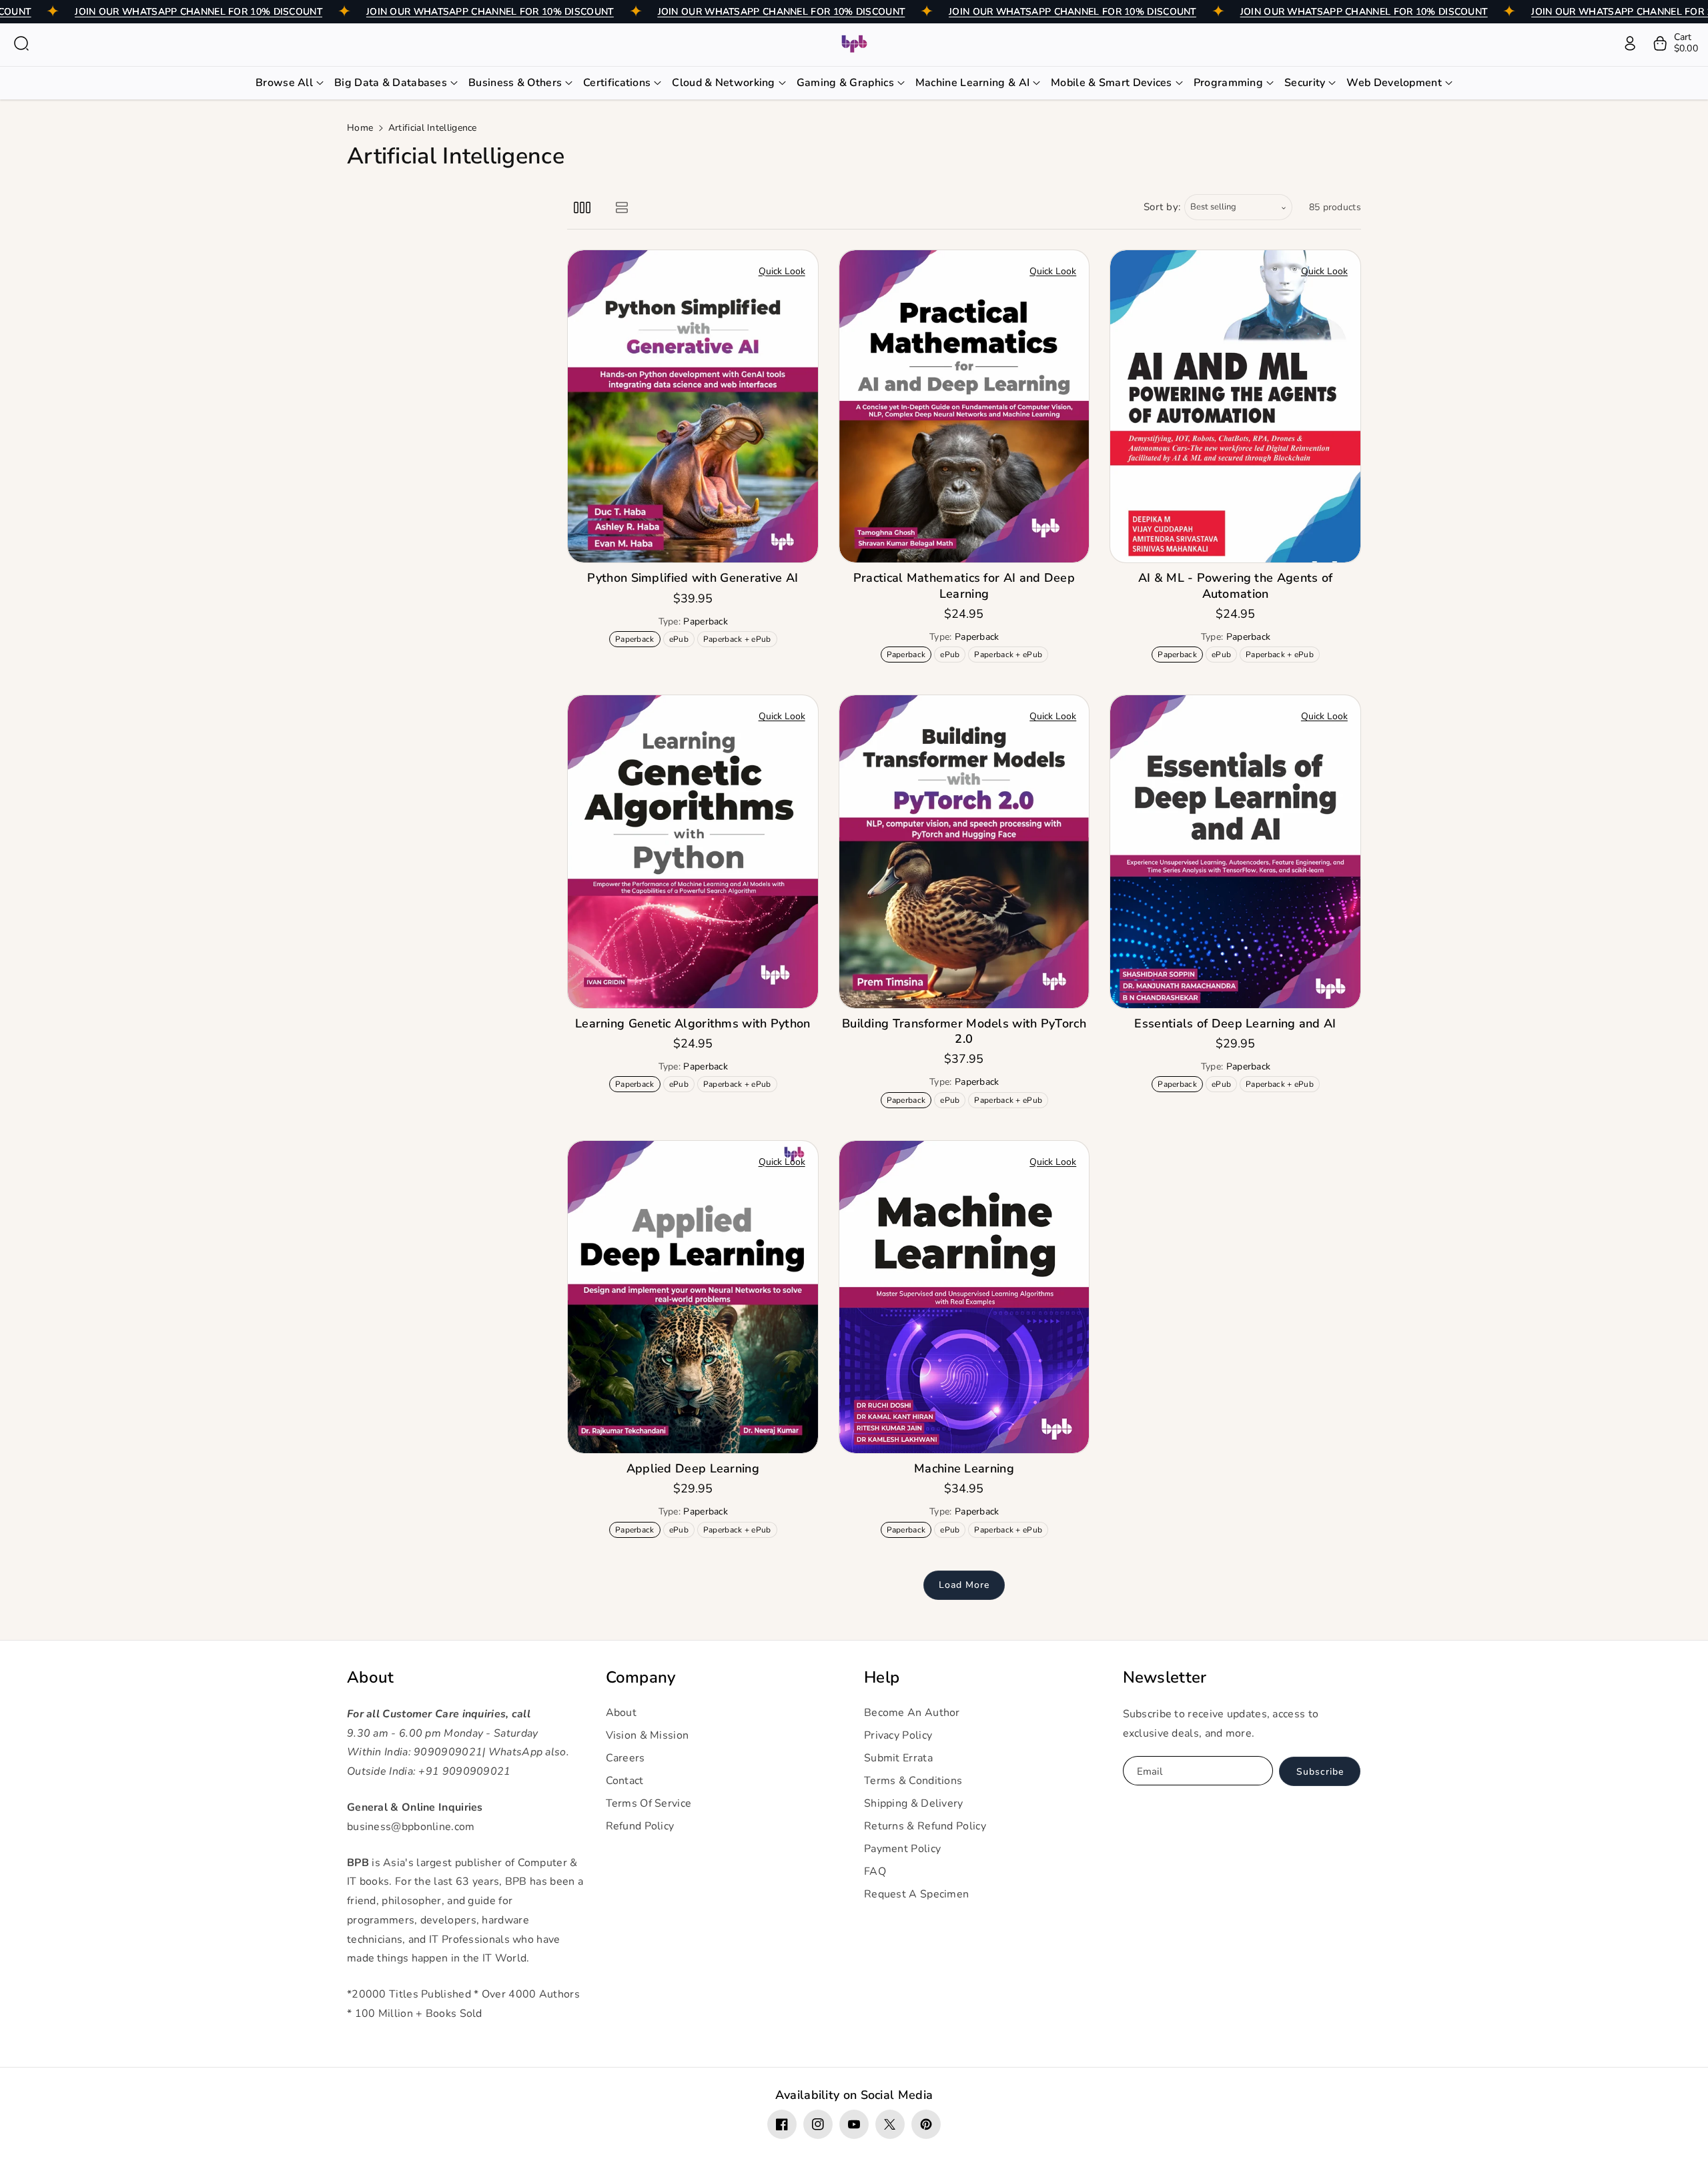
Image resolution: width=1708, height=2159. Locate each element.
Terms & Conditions (913, 1781)
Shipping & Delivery (914, 1803)
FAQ (875, 1871)
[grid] (582, 207)
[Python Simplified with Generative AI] (693, 406)
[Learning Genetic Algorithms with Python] (693, 851)
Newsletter (1165, 1678)
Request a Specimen (916, 1894)
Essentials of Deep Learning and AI (1235, 1024)
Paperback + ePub (740, 640)
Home (360, 128)
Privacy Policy (898, 1735)
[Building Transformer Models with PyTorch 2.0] (964, 851)
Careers (625, 1758)
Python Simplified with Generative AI (693, 578)
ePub (682, 640)
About (371, 1678)
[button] (21, 43)
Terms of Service (649, 1803)
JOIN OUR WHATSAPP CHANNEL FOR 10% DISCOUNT (198, 12)
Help (882, 1678)
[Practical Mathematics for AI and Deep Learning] (964, 406)
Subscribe (1320, 1772)
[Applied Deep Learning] (693, 1297)
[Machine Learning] (964, 1297)
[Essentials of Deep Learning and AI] (1235, 851)
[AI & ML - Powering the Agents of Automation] (1235, 406)
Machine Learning (964, 1469)
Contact (625, 1781)
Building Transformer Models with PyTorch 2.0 (964, 1031)
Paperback (637, 640)
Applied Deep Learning (693, 1469)
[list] (621, 207)
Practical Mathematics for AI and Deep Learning (964, 586)
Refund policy (640, 1826)
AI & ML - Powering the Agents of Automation (1236, 586)
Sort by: (1163, 207)
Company (641, 1678)
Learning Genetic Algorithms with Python (693, 1024)
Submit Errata (898, 1758)
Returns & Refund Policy (925, 1826)
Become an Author (912, 1713)
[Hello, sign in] (1630, 43)
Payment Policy (902, 1849)
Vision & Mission (648, 1735)
